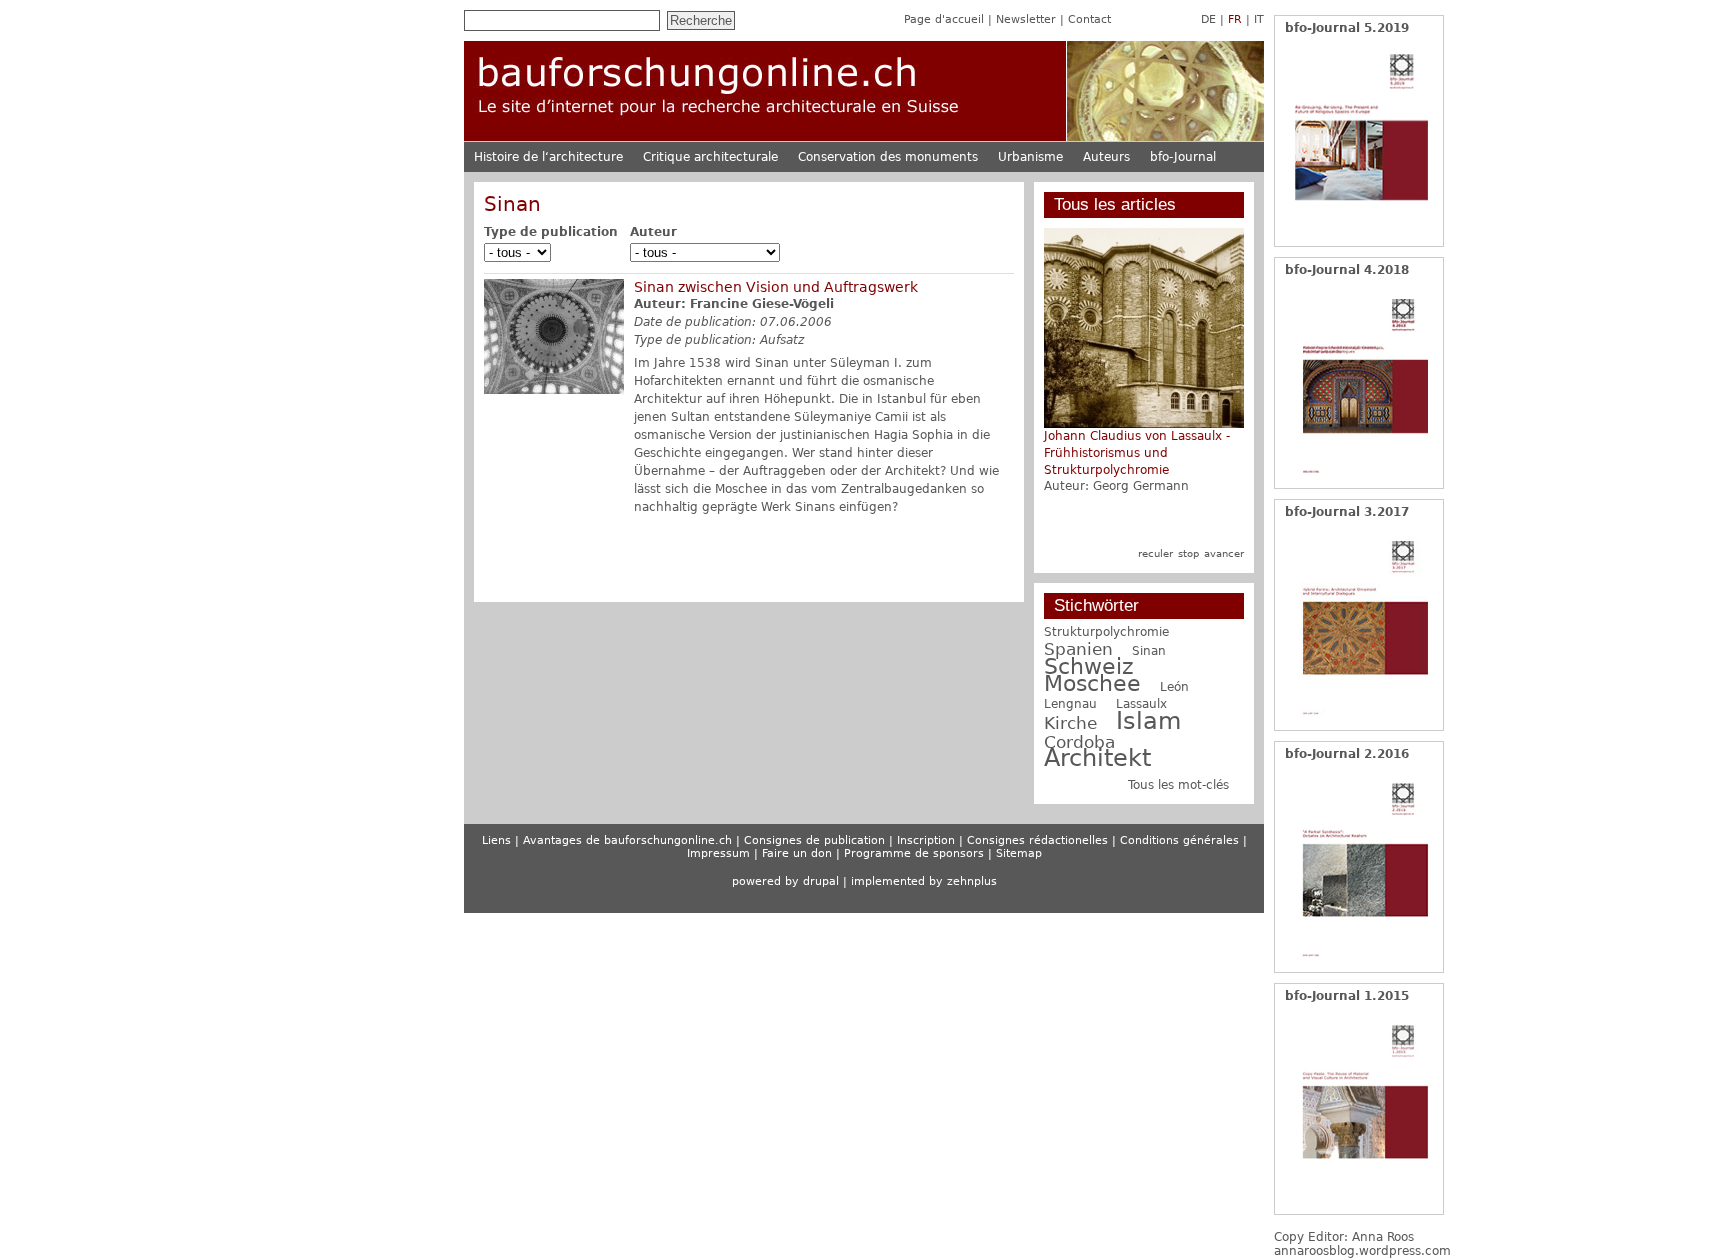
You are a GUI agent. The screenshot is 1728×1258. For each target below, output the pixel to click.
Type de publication (551, 232)
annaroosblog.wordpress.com (1362, 1251)
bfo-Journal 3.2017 (1347, 512)
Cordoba (1079, 742)
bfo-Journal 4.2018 (1347, 270)
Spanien (1078, 649)
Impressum (718, 853)
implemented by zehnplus (924, 881)
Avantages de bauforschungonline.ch (627, 840)
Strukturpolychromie (1106, 632)
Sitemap (1019, 853)
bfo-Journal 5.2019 (1347, 28)
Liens (496, 840)
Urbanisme (1030, 157)
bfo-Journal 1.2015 (1347, 996)
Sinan (1149, 651)
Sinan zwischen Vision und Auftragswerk (776, 287)
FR (1235, 19)
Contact (1089, 19)
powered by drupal (785, 881)
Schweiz (1089, 666)
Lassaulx (1141, 704)
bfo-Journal (1183, 157)
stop (1188, 553)
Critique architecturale (710, 157)
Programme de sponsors (914, 853)
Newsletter (1026, 19)
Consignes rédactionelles (1037, 840)
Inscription (926, 840)
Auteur (653, 232)
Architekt (1097, 758)
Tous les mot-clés (1178, 785)
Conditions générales (1179, 840)
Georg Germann (1141, 486)
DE (1208, 19)
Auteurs (1106, 157)
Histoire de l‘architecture (548, 157)
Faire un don (797, 853)
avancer (1224, 553)
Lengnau (1070, 704)
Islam (1148, 721)
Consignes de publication (814, 840)
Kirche (1070, 723)
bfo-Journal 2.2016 (1347, 754)
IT (1259, 19)
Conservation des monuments (888, 157)
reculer (1155, 553)
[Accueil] (864, 137)
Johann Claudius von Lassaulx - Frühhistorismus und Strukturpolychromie (1137, 453)
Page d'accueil (944, 19)
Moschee (1092, 683)
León (1174, 687)
